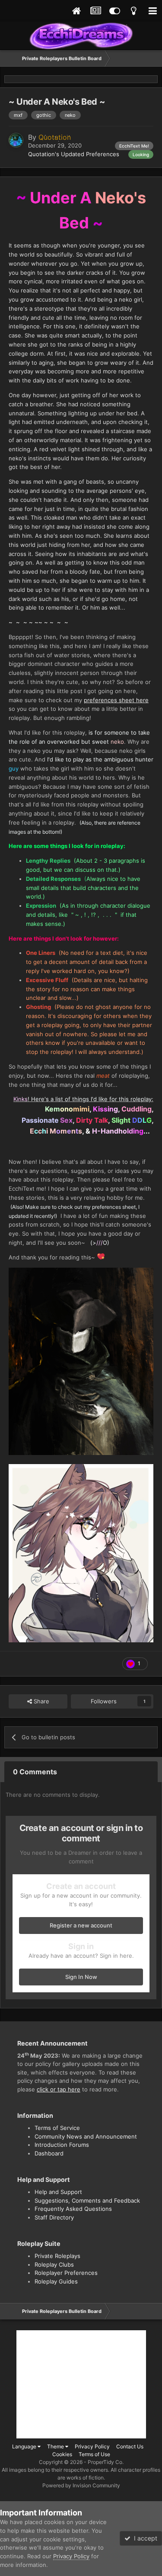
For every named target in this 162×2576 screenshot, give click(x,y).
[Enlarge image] (81, 1361)
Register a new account (81, 1925)
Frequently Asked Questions (73, 2209)
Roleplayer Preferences (66, 2273)
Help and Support (58, 2192)
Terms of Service (57, 2128)
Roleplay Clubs (54, 2264)
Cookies (62, 2454)
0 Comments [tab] (35, 1772)
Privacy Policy (92, 2446)
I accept (144, 2538)
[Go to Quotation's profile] (16, 140)
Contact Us (130, 2446)
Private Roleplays (57, 2256)
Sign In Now (81, 1977)
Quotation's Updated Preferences (74, 154)
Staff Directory (54, 2217)
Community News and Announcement (86, 2136)
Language (25, 2446)
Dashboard (49, 2153)
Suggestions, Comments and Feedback (87, 2200)
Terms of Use (94, 2454)
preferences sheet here (116, 700)
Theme (56, 2446)
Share (41, 1701)
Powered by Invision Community (81, 2485)
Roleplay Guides (56, 2281)
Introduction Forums (62, 2145)
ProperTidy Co (105, 2462)
